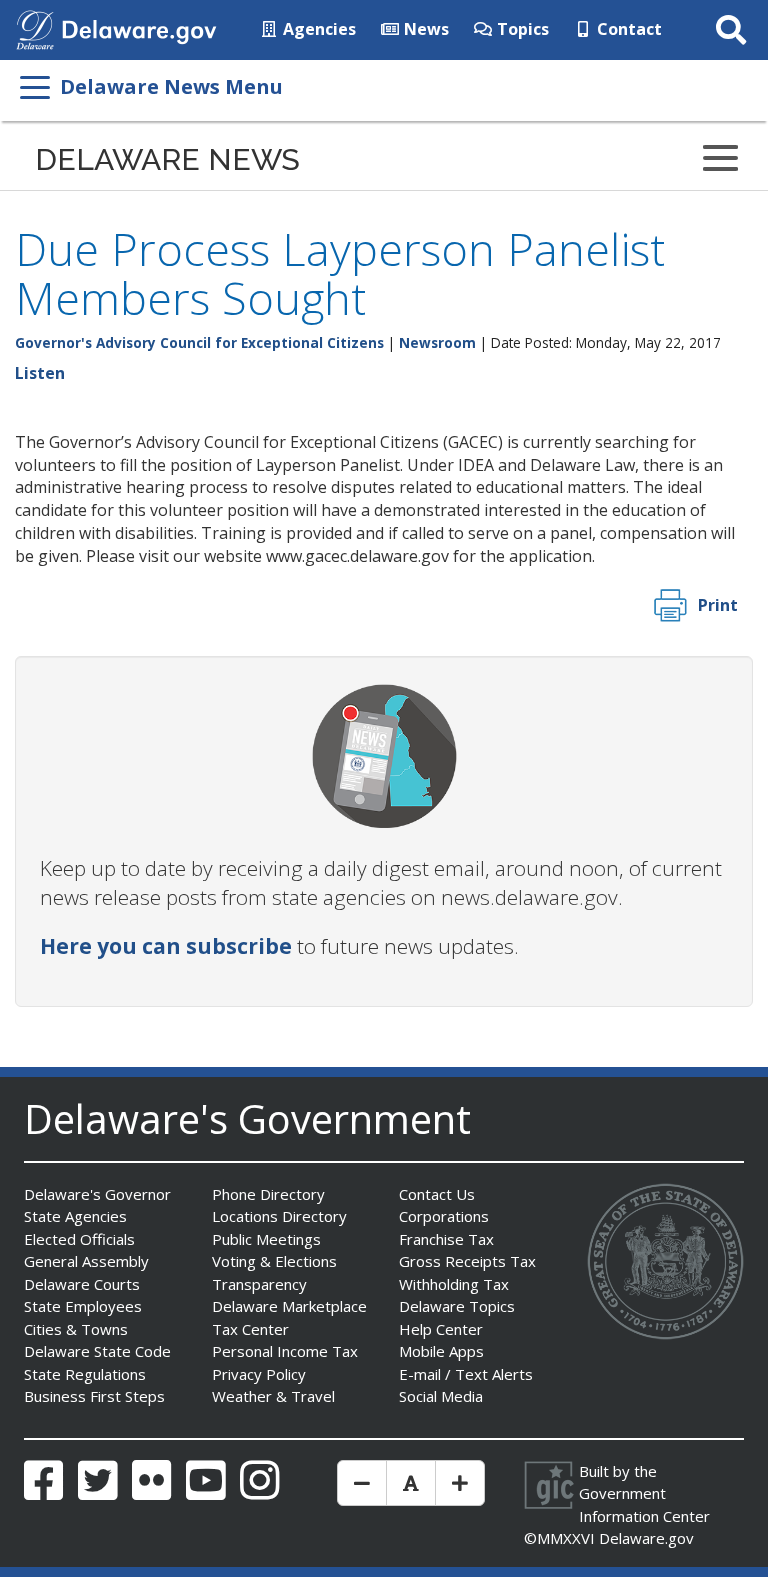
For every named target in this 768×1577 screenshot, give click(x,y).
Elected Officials (79, 1239)
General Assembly (86, 1261)
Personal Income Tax (285, 1351)
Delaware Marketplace (289, 1306)
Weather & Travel (273, 1396)
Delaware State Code (97, 1351)
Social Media (441, 1396)
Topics (521, 29)
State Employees (83, 1306)
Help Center (441, 1329)
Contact (627, 29)
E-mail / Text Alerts (466, 1374)
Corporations (444, 1216)
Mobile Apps (441, 1351)
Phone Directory (268, 1194)
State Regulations (85, 1374)
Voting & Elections (274, 1261)
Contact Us (437, 1194)
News (424, 29)
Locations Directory (279, 1216)
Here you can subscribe (166, 946)
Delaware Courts (82, 1284)
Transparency (259, 1284)
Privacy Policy (259, 1374)
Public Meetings (266, 1239)
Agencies (317, 29)
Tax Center (250, 1329)
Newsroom (437, 342)
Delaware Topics (457, 1306)
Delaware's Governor (97, 1194)
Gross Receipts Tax (467, 1261)
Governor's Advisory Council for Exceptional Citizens (199, 342)
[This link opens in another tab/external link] (35, 28)
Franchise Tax (446, 1239)
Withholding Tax (454, 1284)
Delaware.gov (646, 1538)
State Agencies (75, 1216)
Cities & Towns (76, 1329)
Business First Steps (94, 1396)
